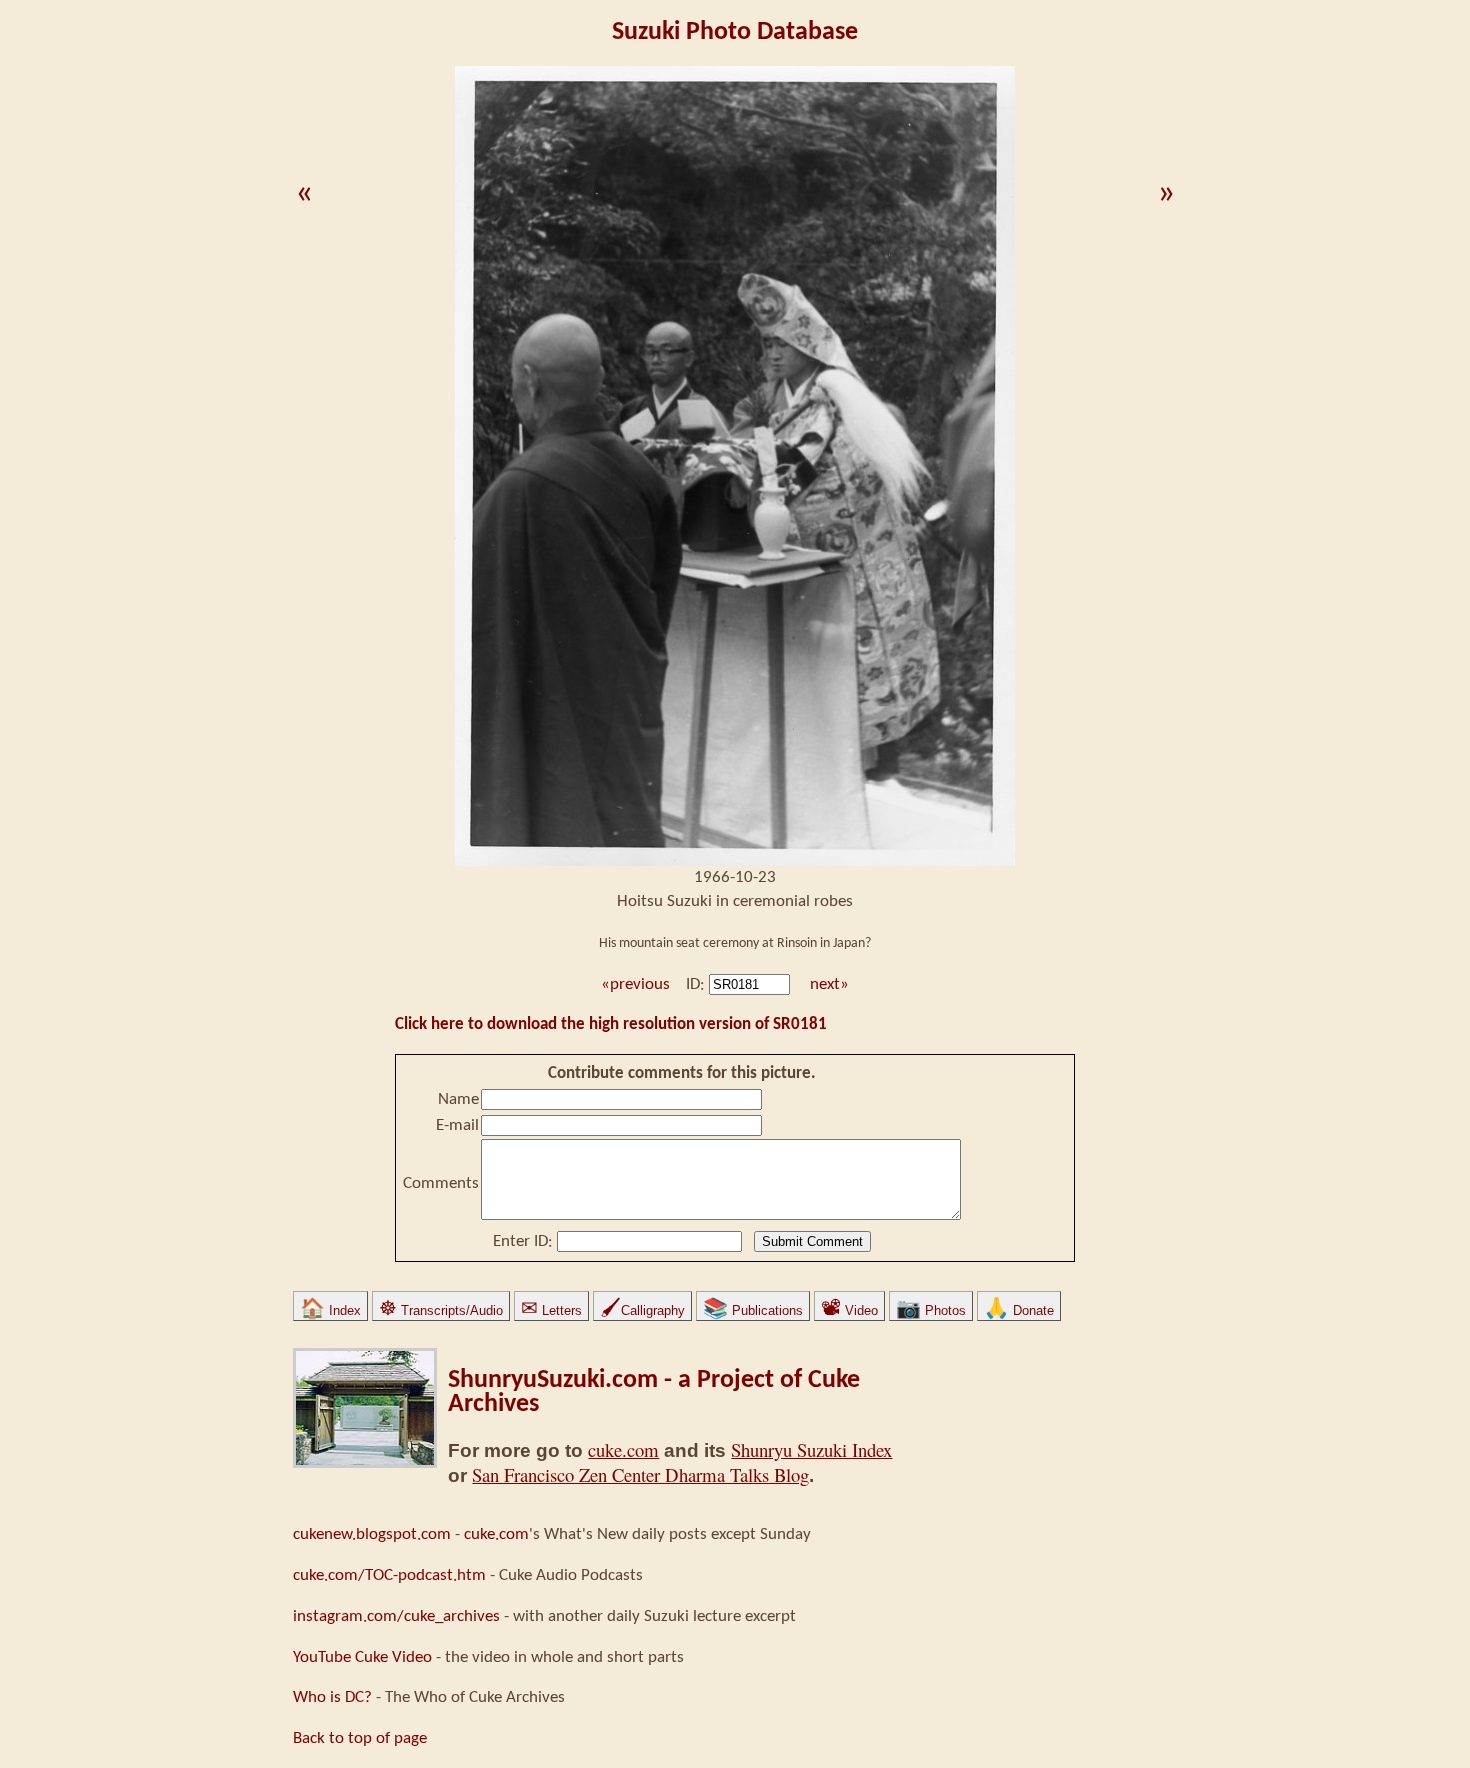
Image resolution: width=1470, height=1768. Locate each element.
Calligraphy (642, 1310)
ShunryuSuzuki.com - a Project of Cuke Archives (654, 1392)
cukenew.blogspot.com (372, 1534)
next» (829, 984)
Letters (551, 1310)
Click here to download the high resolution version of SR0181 (611, 1024)
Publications (753, 1310)
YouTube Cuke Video (362, 1657)
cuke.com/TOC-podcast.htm (389, 1575)
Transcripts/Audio (441, 1310)
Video (849, 1310)
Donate (1019, 1310)
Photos (931, 1310)
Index (330, 1310)
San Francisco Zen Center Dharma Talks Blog (640, 1474)
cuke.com (623, 1449)
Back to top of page (360, 1738)
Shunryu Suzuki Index (811, 1449)
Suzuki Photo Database (735, 32)
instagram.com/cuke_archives (396, 1616)
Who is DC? (332, 1697)
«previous (633, 984)
